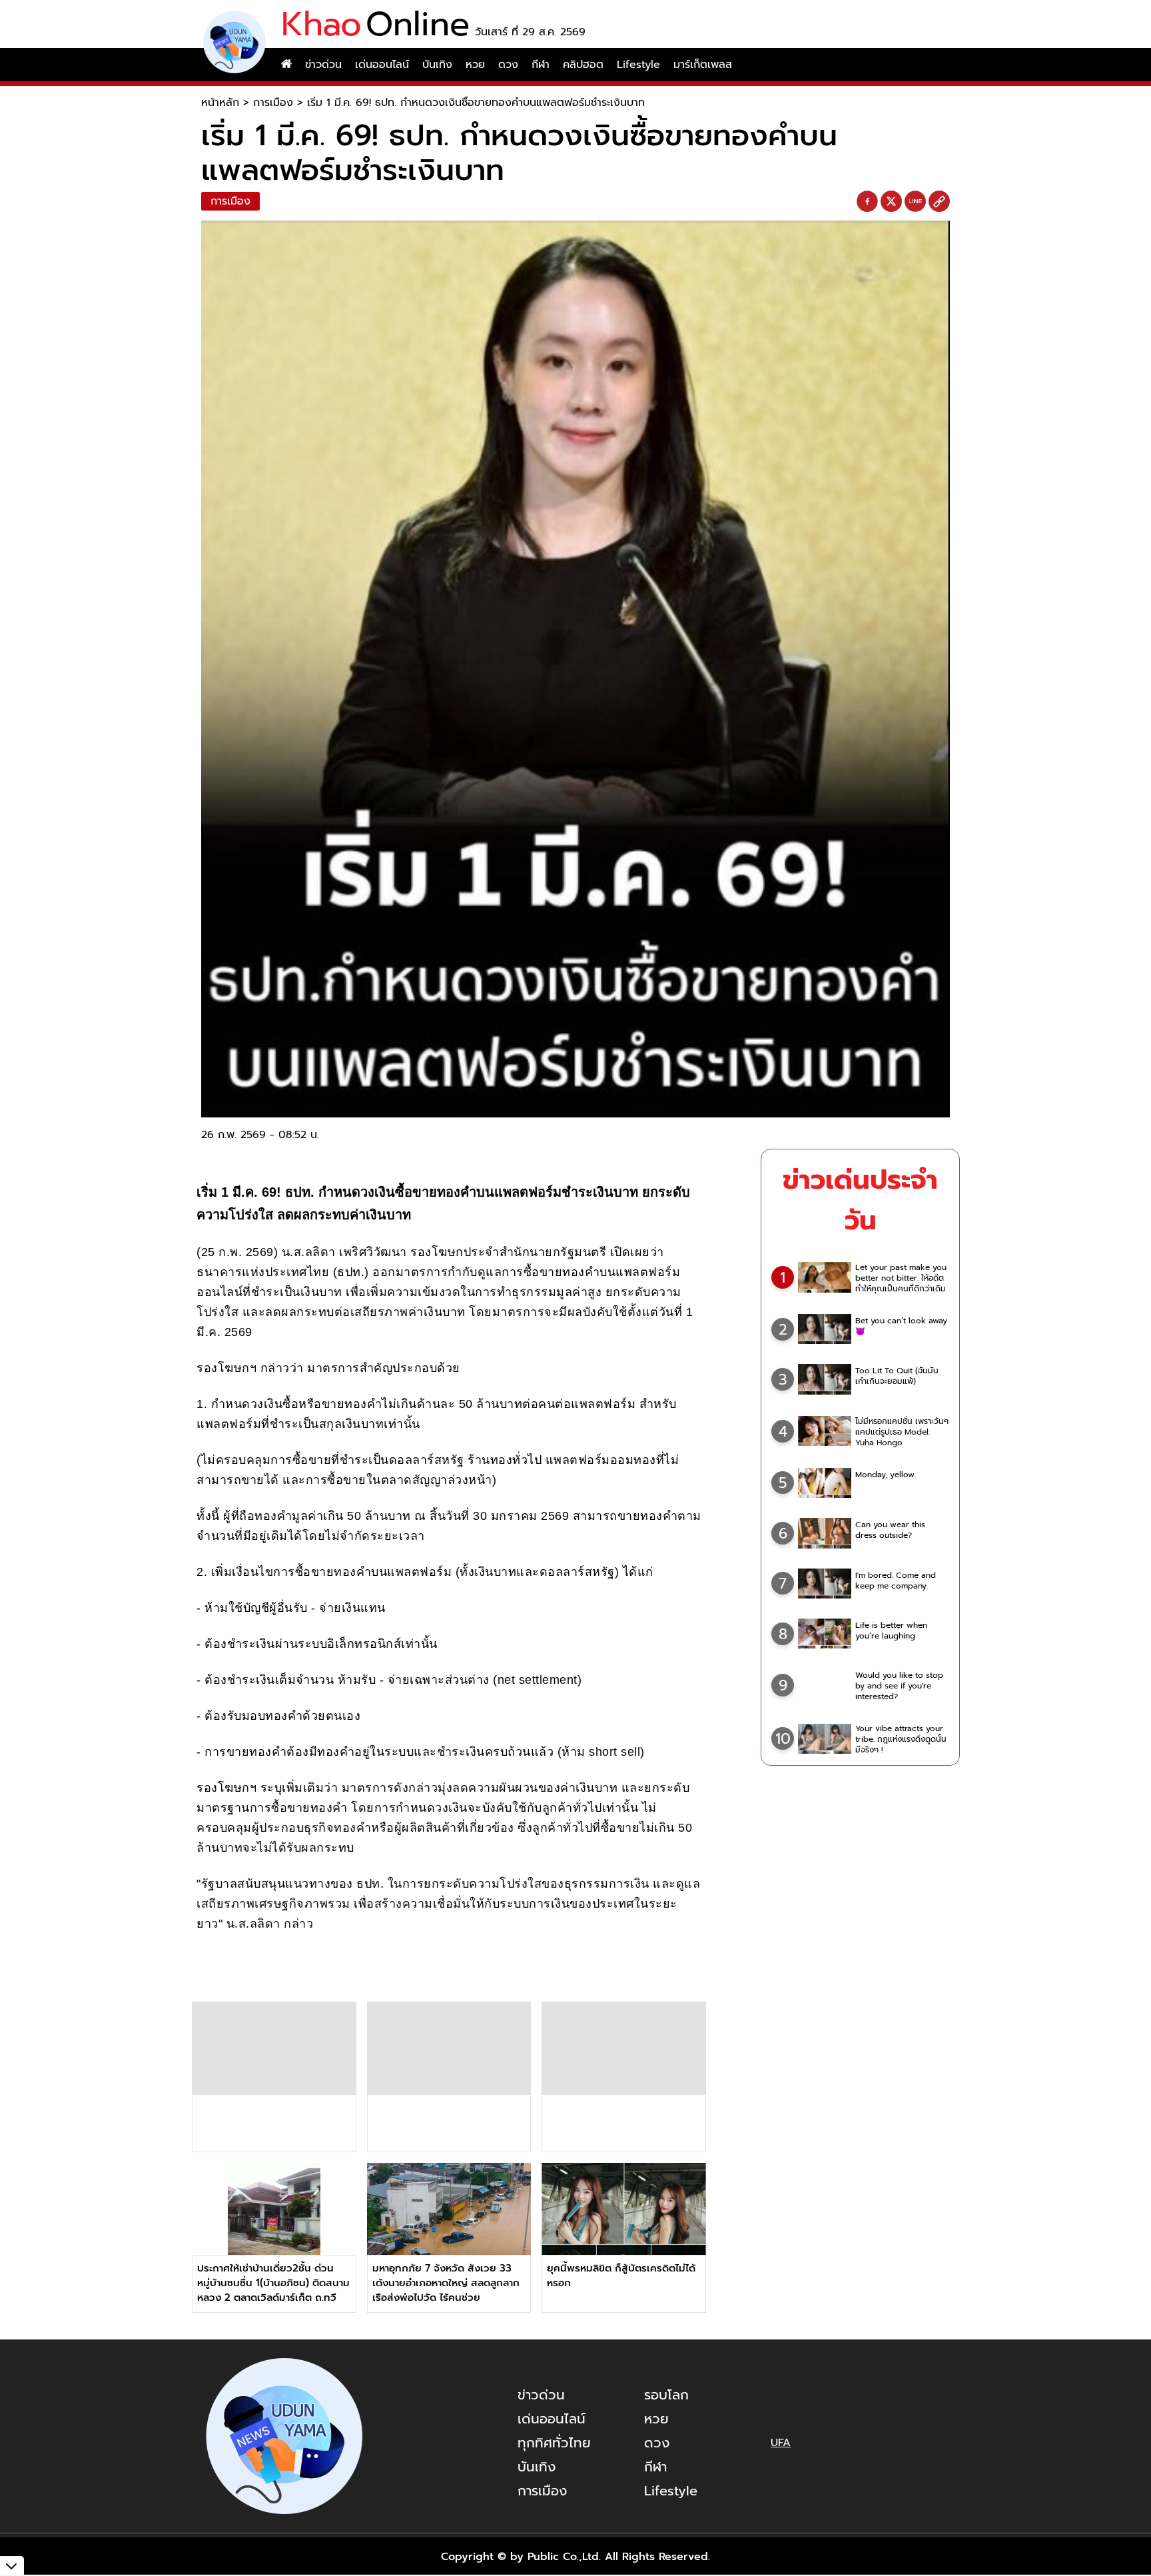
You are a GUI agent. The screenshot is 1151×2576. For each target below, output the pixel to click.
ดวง (508, 65)
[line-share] (915, 202)
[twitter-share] (891, 201)
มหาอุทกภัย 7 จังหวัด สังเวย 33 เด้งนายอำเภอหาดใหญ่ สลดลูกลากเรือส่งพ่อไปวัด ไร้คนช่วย (446, 2283)
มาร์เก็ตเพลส (703, 65)
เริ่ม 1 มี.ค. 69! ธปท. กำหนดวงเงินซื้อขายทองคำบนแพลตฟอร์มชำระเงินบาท (476, 103)
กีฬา (541, 65)
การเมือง (273, 103)
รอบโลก (666, 2395)
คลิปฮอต (583, 65)
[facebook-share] (867, 202)
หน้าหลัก (220, 103)
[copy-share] (939, 202)
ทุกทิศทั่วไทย (554, 2443)
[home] (286, 65)
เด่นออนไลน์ (382, 65)
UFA (781, 2443)
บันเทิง (437, 65)
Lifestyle (638, 65)
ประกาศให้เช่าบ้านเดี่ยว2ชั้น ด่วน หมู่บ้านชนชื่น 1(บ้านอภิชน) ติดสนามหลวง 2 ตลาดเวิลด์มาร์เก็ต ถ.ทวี (273, 2283)
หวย (475, 65)
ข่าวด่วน (323, 65)
